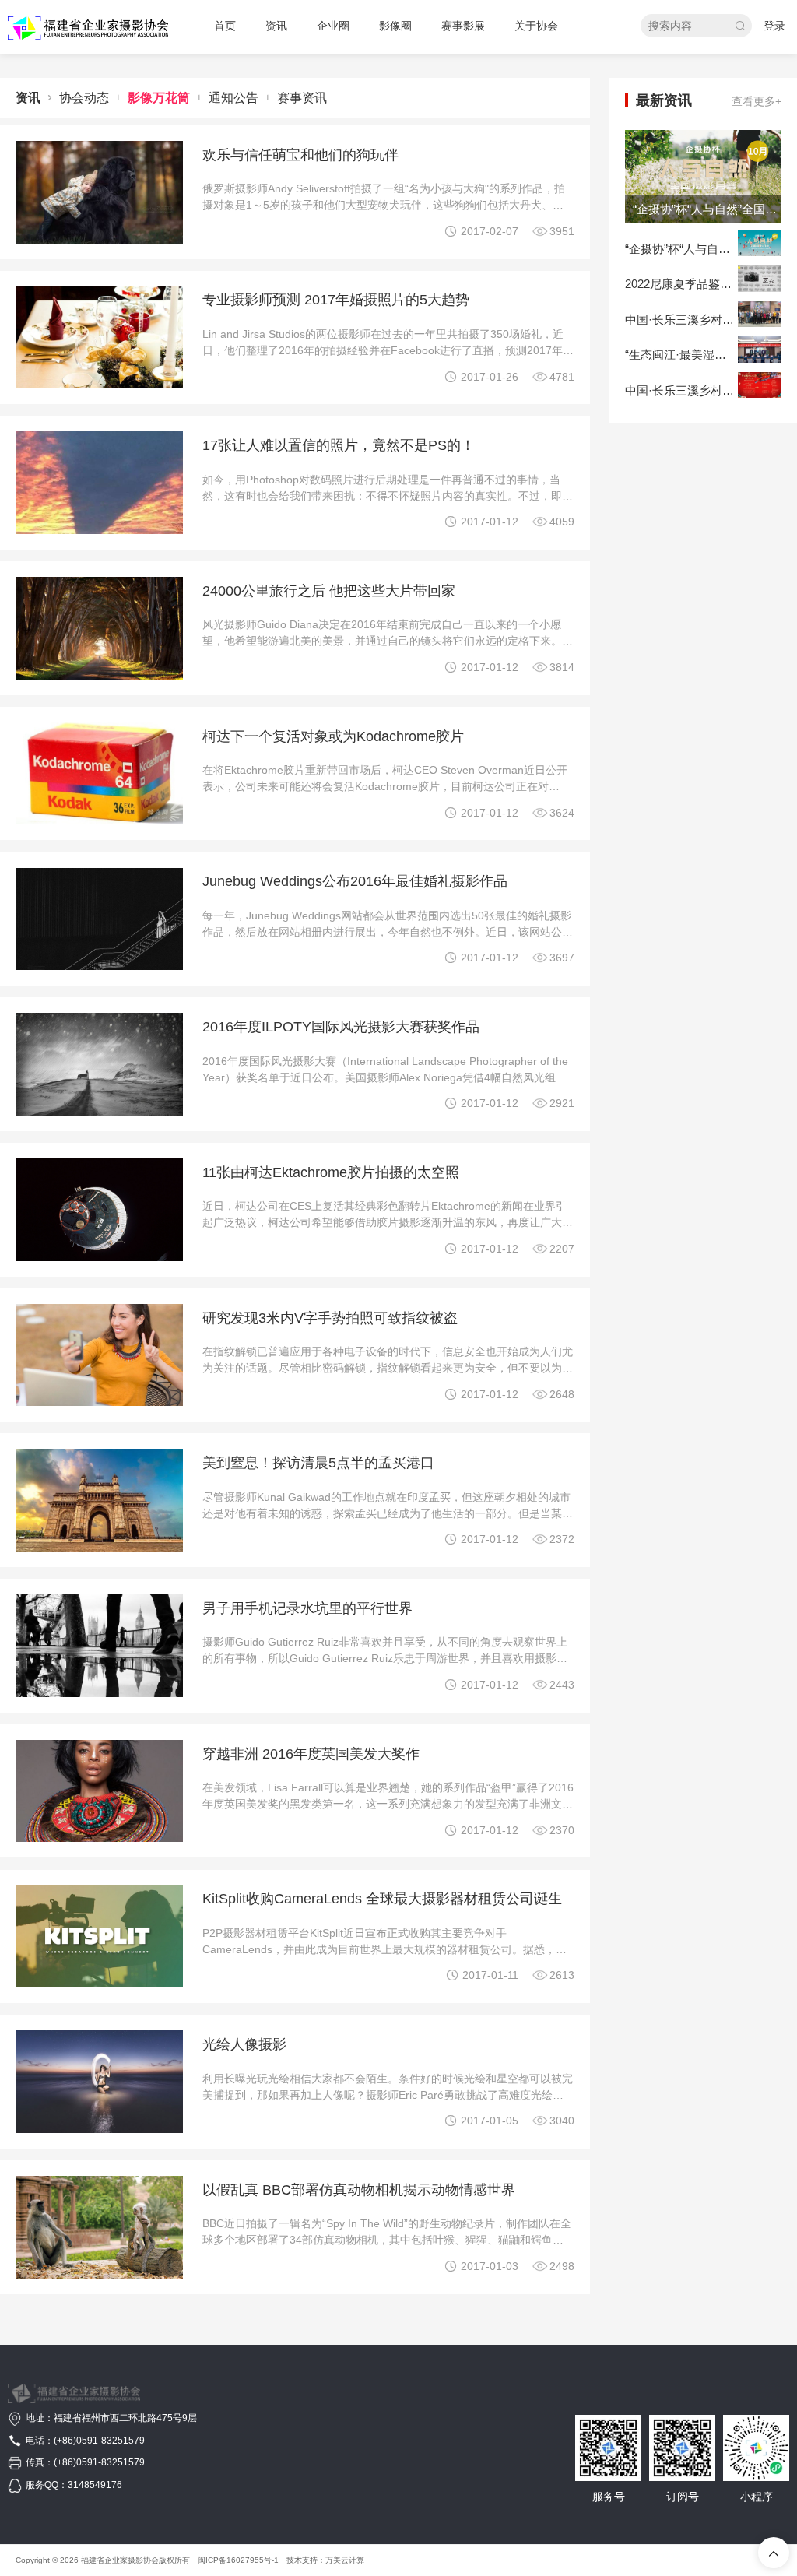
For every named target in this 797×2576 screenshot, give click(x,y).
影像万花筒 (159, 98)
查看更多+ (757, 101)
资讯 (28, 98)
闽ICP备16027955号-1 (238, 2560)
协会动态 (84, 98)
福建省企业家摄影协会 (120, 2560)
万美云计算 (345, 2560)
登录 (774, 26)
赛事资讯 (302, 98)
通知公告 (233, 98)
